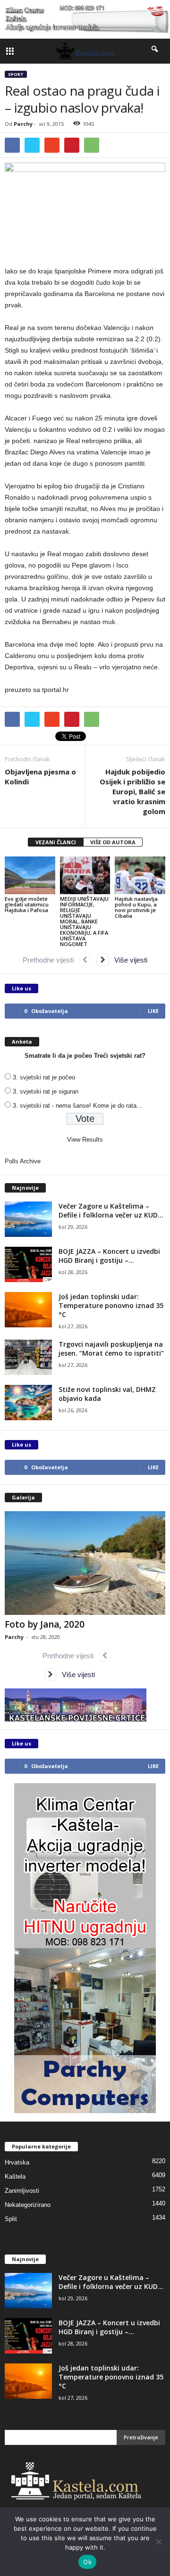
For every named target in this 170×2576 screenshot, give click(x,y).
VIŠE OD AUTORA (113, 842)
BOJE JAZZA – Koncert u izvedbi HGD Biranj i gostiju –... (109, 1256)
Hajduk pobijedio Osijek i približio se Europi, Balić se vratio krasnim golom (132, 791)
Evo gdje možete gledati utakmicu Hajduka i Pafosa (27, 904)
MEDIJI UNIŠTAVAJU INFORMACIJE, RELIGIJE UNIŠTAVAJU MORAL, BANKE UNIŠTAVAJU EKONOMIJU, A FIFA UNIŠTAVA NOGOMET (84, 921)
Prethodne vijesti (51, 960)
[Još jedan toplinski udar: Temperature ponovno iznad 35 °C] (28, 1310)
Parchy (23, 124)
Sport (16, 74)
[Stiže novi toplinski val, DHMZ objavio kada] (28, 1403)
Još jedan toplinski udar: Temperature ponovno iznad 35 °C (111, 1305)
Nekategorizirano (28, 2205)
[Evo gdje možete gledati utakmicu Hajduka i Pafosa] (30, 875)
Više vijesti (128, 960)
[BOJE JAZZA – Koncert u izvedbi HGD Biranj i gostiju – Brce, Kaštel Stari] (28, 1264)
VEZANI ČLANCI (56, 842)
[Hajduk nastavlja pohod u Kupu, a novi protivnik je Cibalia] (140, 875)
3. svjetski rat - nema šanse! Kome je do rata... (77, 1106)
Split (11, 2219)
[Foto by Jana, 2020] (85, 1563)
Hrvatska (17, 2162)
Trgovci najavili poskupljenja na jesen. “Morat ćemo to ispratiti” (111, 1349)
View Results (85, 1140)
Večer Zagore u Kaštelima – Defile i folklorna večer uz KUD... (111, 1210)
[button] (155, 51)
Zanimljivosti (22, 2191)
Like (153, 1011)
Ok (87, 2562)
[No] (158, 2542)
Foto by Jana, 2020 (45, 1624)
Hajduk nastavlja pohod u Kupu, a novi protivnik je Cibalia (136, 907)
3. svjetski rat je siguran (46, 1091)
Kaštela (15, 2177)
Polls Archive (23, 1161)
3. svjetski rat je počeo (44, 1077)
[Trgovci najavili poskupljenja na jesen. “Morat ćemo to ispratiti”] (28, 1357)
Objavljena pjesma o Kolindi (40, 777)
